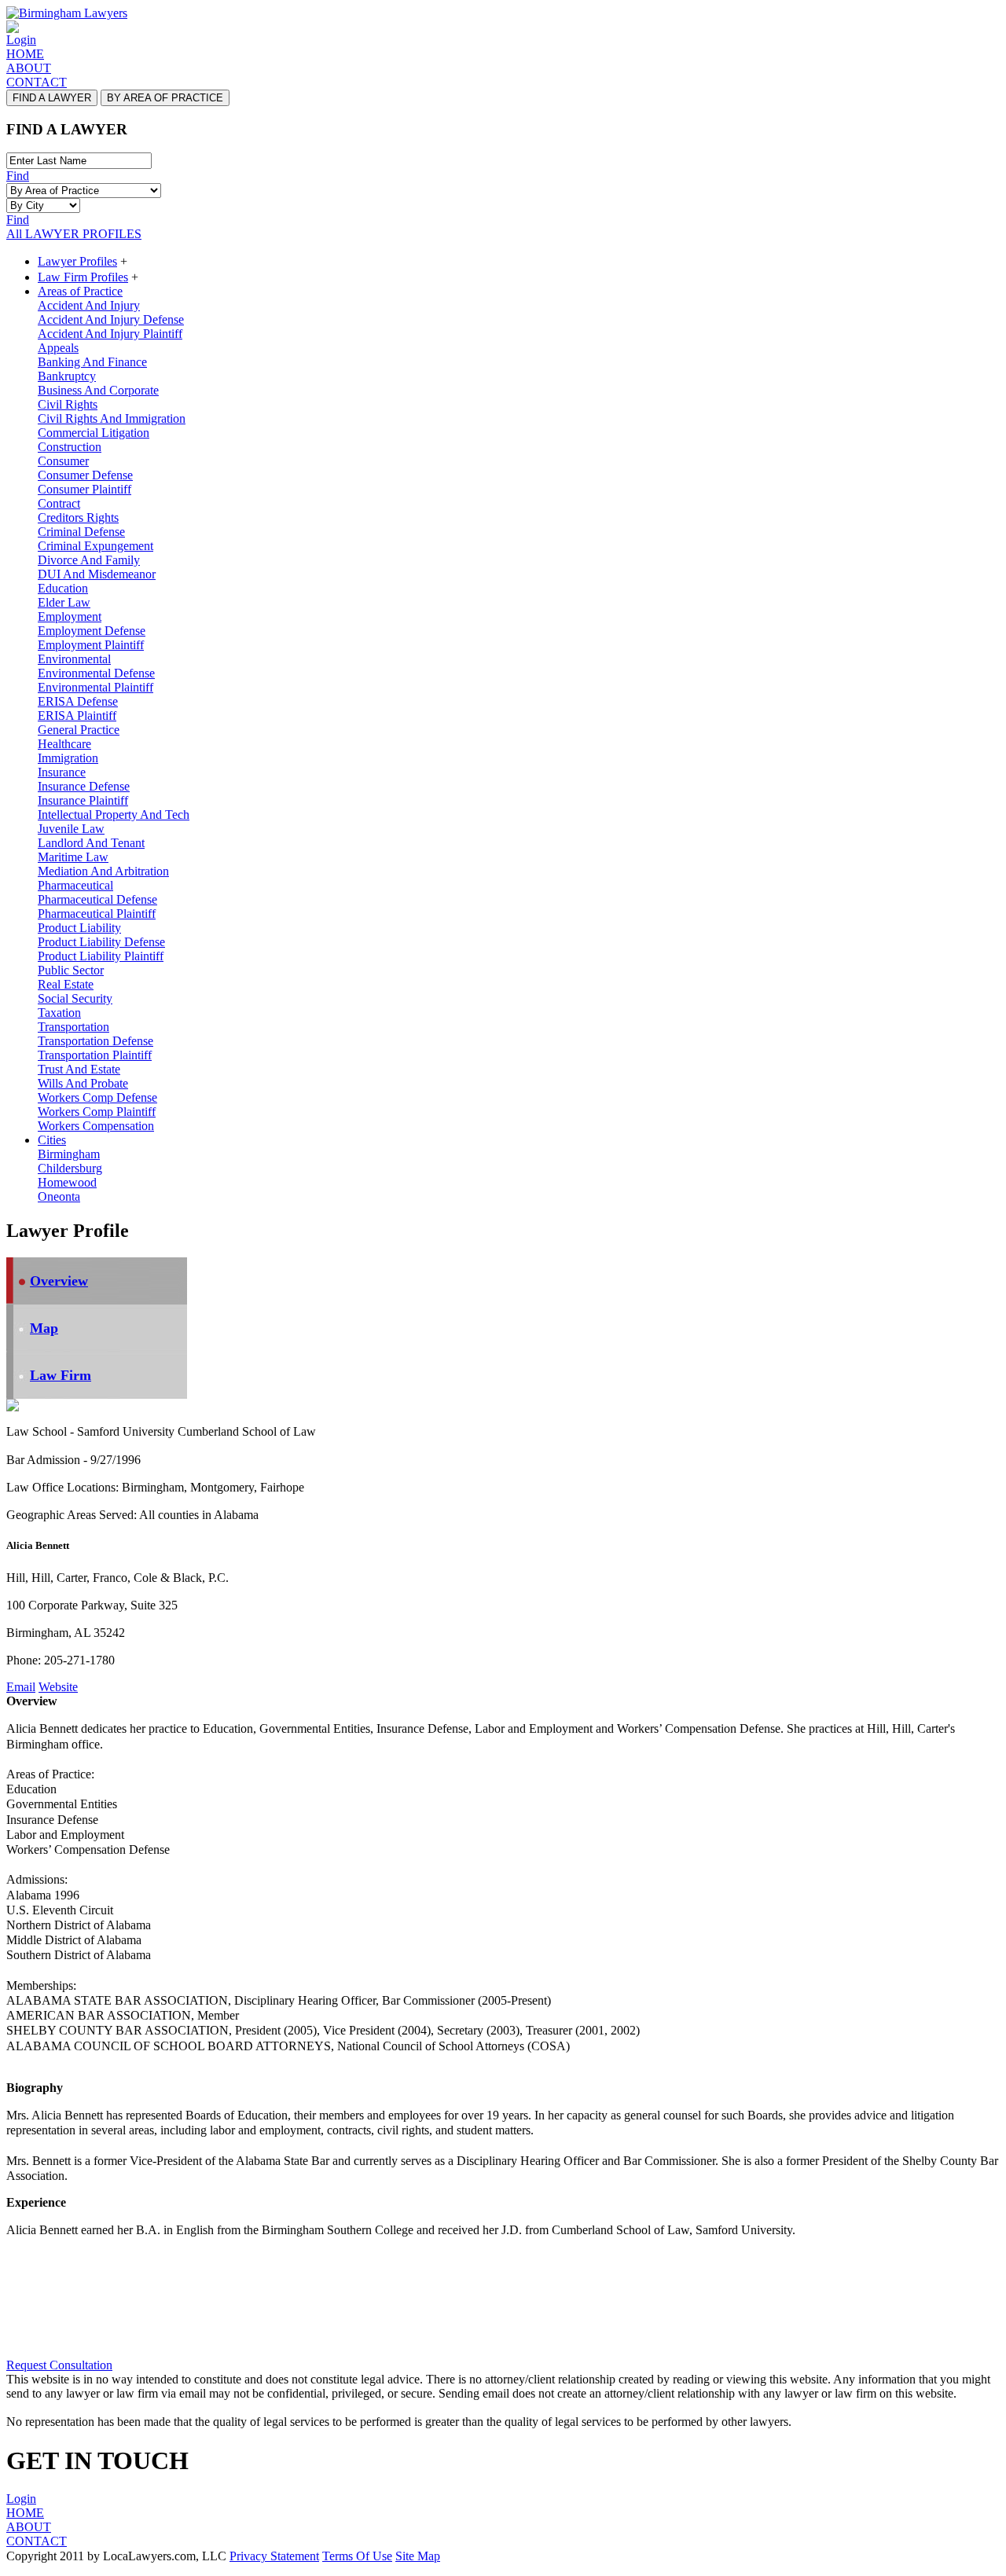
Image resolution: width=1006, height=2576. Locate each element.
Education (63, 588)
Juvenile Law (71, 829)
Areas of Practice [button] (80, 291)
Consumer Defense (85, 475)
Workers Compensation (96, 1126)
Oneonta (59, 1196)
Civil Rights (68, 404)
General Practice (79, 730)
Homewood (67, 1182)
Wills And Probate (83, 1083)
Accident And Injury (89, 305)
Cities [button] (52, 1140)
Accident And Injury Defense (111, 319)
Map (44, 1328)
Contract (59, 503)
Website (58, 1687)
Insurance (62, 772)
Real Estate (66, 984)
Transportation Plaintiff (95, 1055)
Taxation (59, 1013)
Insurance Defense (84, 786)
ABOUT (29, 68)
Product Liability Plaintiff (101, 956)
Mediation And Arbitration (103, 871)
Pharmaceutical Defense (97, 899)
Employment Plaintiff (91, 645)
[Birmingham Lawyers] (67, 13)
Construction (70, 447)
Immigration (68, 758)
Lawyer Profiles (77, 261)
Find (18, 176)
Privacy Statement (274, 2556)
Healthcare (64, 744)
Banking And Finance (92, 362)
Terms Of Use (357, 2556)
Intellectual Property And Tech (114, 815)
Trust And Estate (79, 1069)
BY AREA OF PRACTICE (165, 98)
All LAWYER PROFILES (74, 234)
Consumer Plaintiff (84, 489)
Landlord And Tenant (91, 843)
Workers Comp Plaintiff (97, 1112)
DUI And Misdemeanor (97, 574)
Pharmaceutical (75, 885)
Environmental (74, 659)
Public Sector (71, 970)
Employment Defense (92, 631)
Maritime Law (73, 857)
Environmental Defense (96, 673)
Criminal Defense (81, 532)
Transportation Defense (95, 1041)
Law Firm (61, 1375)
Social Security (75, 998)
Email (21, 1687)
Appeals (58, 348)
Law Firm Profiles (83, 277)
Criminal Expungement (95, 546)
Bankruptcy (67, 376)
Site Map (418, 2556)
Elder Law (64, 602)
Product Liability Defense (101, 942)
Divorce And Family (89, 560)
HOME (25, 54)
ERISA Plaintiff (77, 716)
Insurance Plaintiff (83, 800)
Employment (70, 616)
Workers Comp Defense (97, 1097)
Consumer (63, 461)
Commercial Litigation (94, 433)
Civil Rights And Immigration (112, 418)
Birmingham (69, 1154)
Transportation (73, 1027)
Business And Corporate (98, 390)
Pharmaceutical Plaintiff (97, 914)
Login (21, 40)
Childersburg (70, 1168)
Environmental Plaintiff (95, 687)
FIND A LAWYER (52, 98)
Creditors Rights (78, 517)
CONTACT (37, 82)
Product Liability (79, 928)
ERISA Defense (78, 701)
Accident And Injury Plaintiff (110, 334)
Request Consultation (59, 2365)
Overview (59, 1281)
